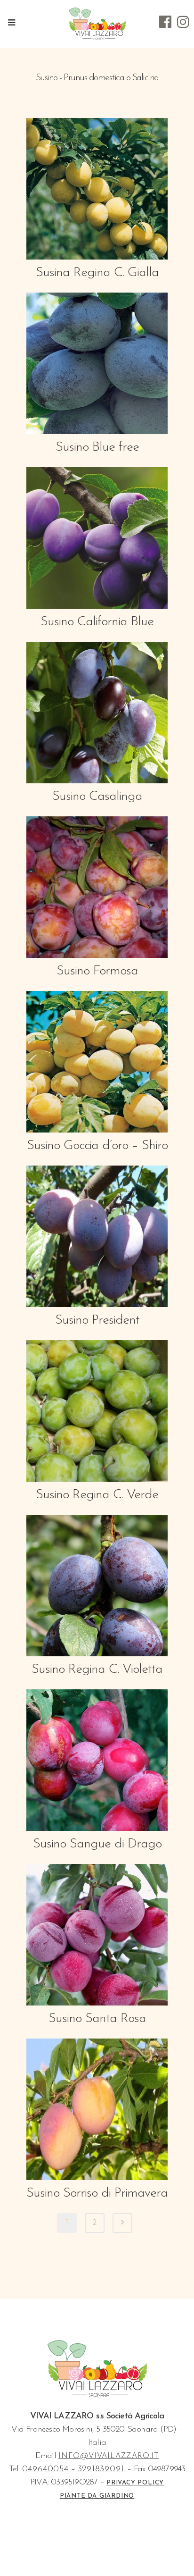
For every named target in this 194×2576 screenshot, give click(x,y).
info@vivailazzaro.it (109, 2456)
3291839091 (103, 2469)
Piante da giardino (97, 2496)
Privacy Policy (135, 2483)
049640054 (45, 2469)
